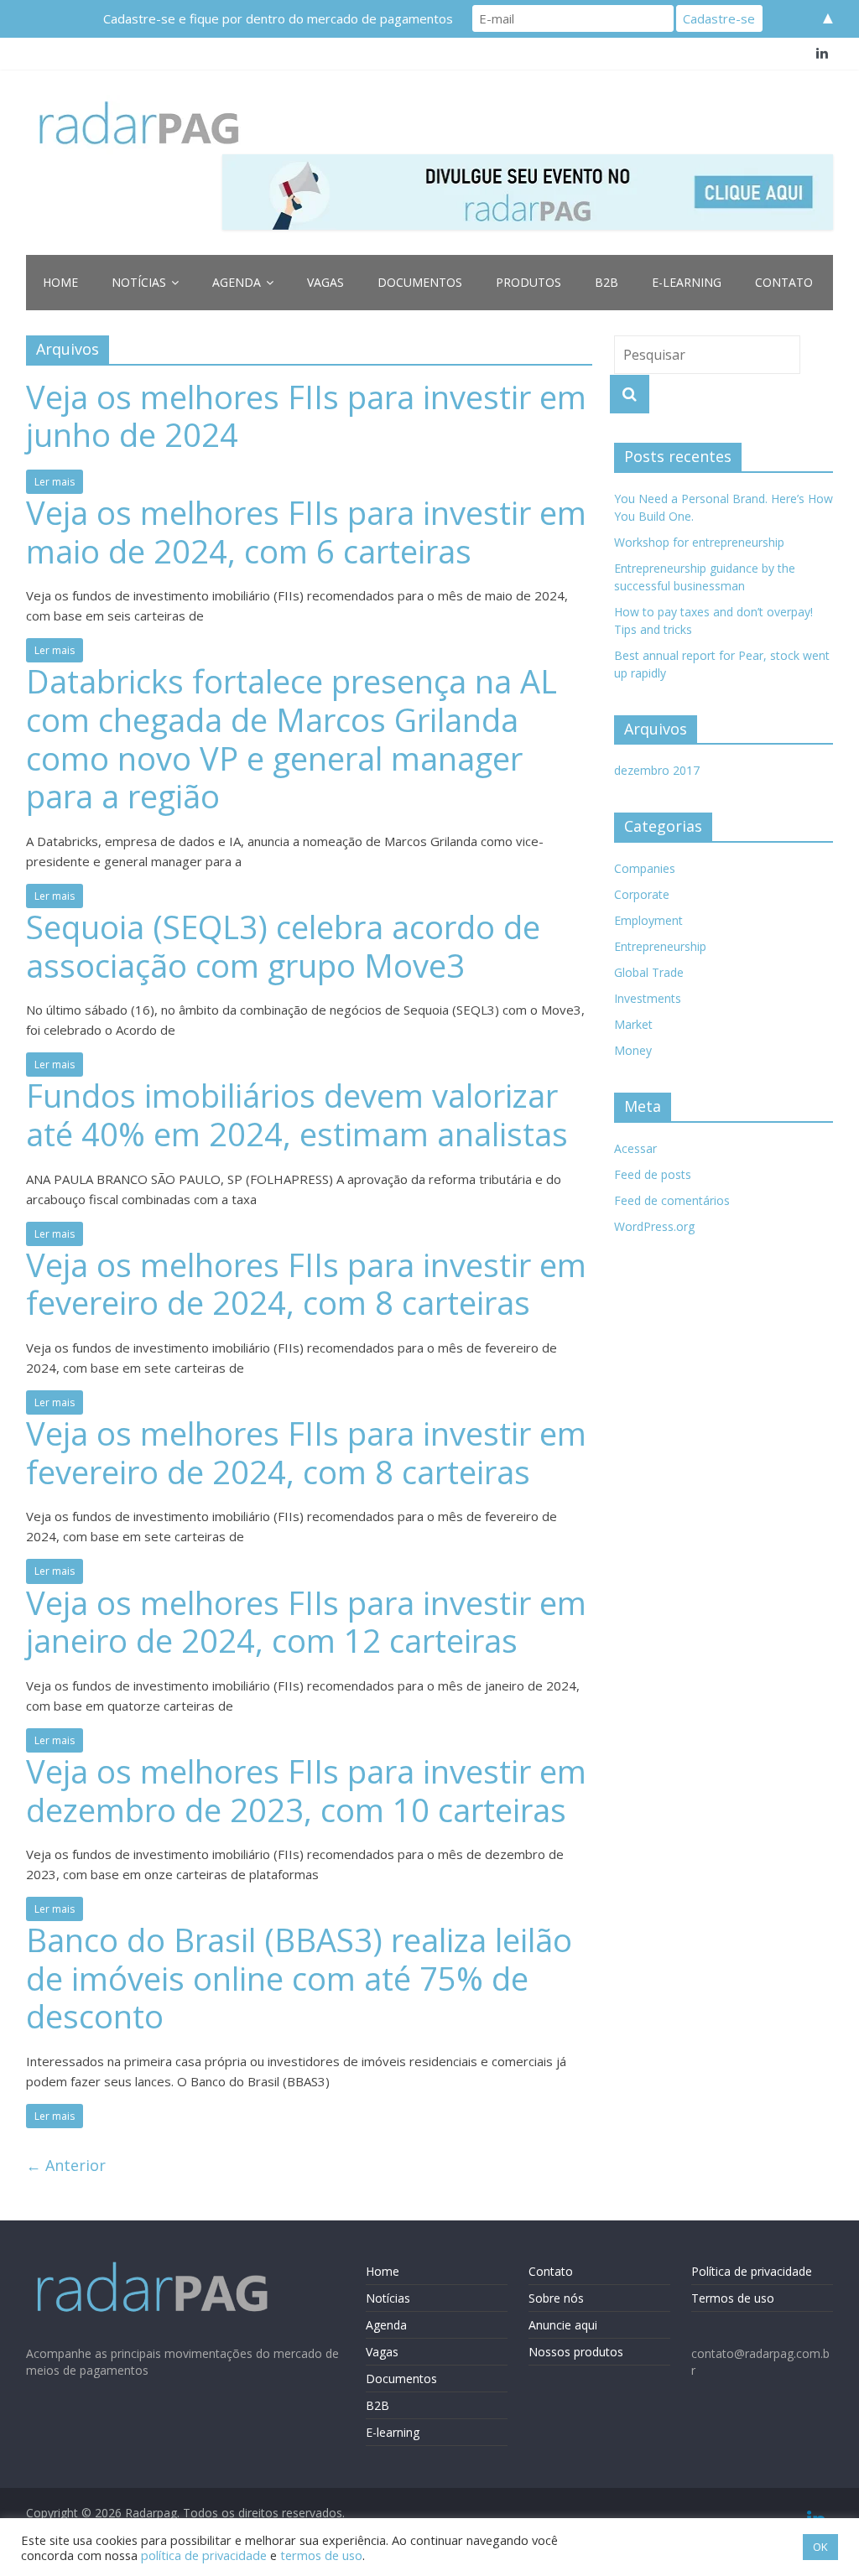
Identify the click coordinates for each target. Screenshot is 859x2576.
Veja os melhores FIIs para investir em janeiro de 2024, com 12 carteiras (306, 1622)
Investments (648, 998)
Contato (784, 282)
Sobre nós (556, 2298)
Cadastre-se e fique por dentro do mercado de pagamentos (278, 18)
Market (633, 1024)
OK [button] (820, 2547)
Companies (645, 868)
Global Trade (649, 972)
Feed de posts (653, 1174)
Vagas (325, 282)
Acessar (635, 1148)
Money (633, 1050)
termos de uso (321, 2555)
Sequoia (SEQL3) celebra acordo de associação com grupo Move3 (283, 946)
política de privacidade (204, 2555)
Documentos (420, 282)
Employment (648, 920)
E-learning (687, 282)
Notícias (139, 282)
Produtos (528, 282)
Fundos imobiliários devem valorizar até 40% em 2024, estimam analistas (297, 1114)
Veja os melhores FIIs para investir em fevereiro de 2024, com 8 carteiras (306, 1284)
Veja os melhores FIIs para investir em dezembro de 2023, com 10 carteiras (306, 1790)
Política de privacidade (752, 2271)
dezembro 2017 (657, 770)
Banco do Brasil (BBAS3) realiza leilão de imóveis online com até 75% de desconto (299, 1978)
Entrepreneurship (660, 946)
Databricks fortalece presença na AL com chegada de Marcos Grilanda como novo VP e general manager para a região (292, 738)
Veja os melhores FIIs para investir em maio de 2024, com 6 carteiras (306, 532)
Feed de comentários (672, 1200)
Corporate (642, 894)
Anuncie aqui (563, 2325)
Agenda (237, 282)
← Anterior (66, 2165)
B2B (607, 282)
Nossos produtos (576, 2352)
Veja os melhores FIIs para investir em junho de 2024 (306, 416)
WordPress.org (654, 1226)
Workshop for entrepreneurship (699, 542)
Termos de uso (733, 2298)
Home (60, 282)
